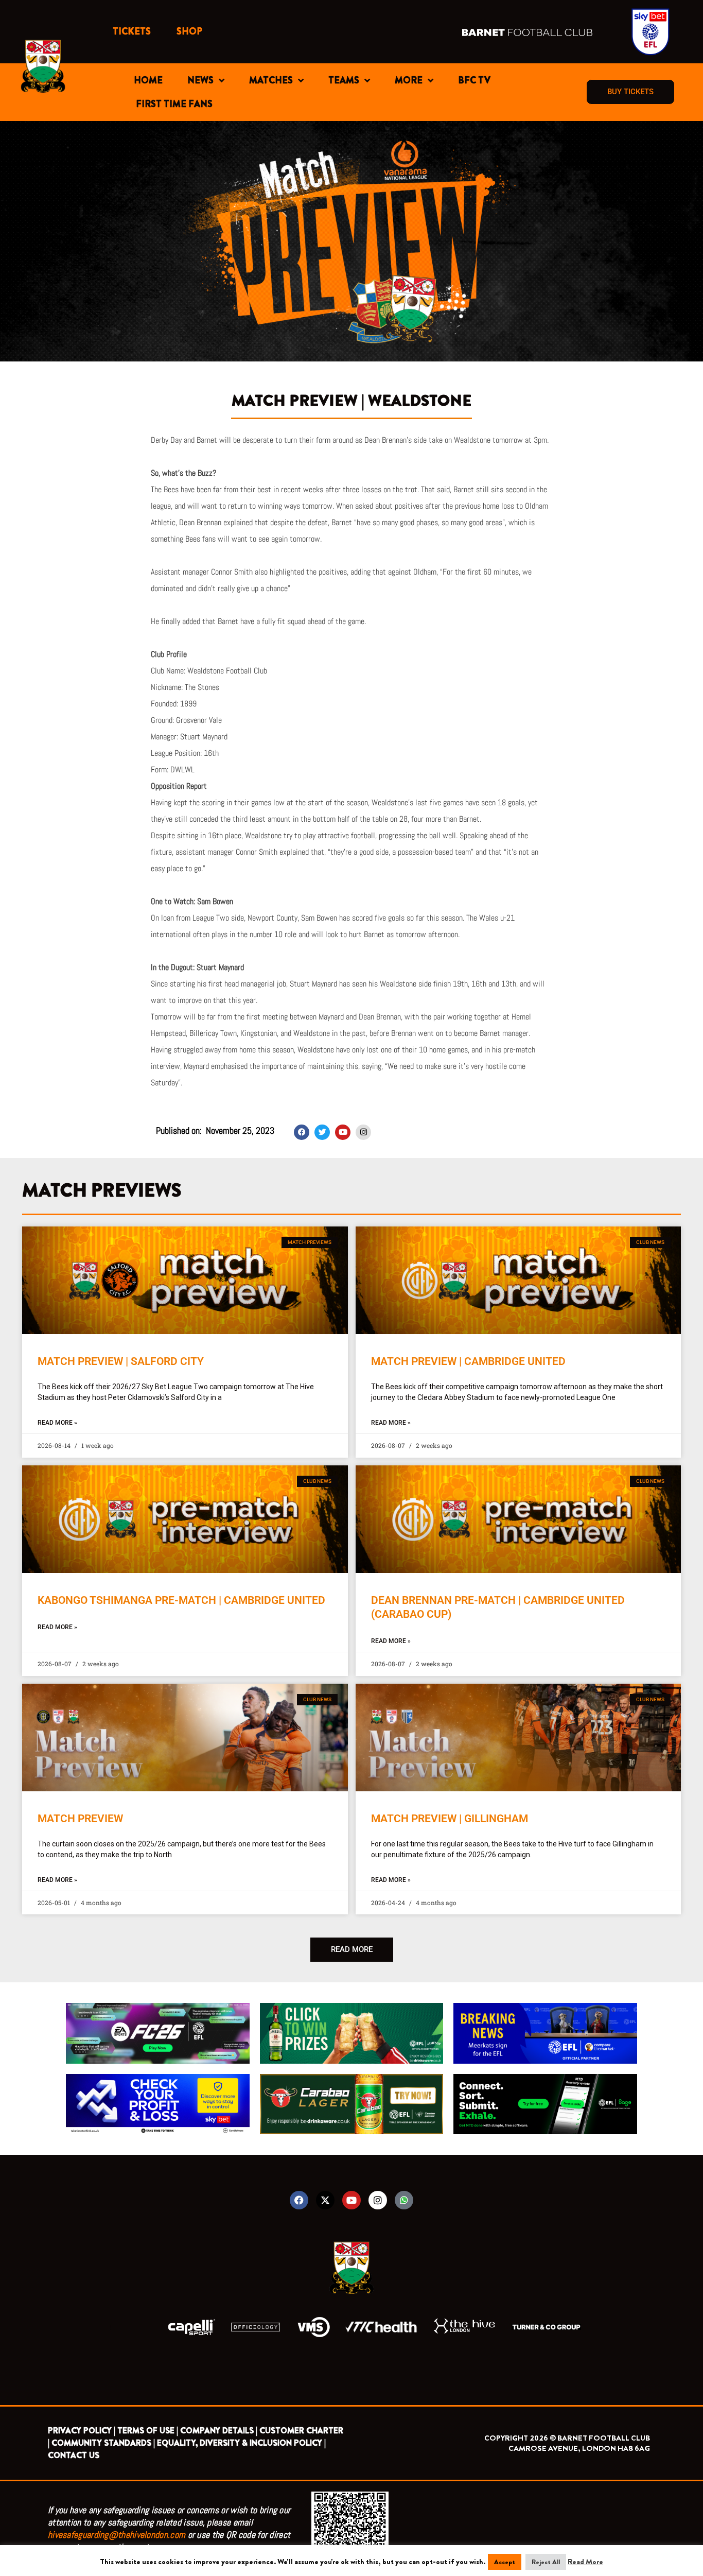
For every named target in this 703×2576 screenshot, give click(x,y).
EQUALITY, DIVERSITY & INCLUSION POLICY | (241, 2443)
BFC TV (474, 80)
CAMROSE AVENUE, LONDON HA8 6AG (579, 2448)
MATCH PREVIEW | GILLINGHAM (450, 1819)
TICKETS (132, 31)
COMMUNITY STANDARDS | (103, 2443)
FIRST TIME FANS (174, 104)
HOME (148, 80)
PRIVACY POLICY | (82, 2431)
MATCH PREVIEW (80, 1819)
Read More (585, 2562)
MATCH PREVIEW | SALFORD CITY (121, 1361)
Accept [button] (505, 2562)
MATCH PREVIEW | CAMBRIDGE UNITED (468, 1361)
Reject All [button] (546, 2562)
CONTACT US (74, 2455)
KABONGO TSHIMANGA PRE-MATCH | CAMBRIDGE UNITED (181, 1600)
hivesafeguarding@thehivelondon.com (117, 2535)
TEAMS (344, 80)
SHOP (189, 31)
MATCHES (271, 80)
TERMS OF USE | (148, 2431)
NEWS (200, 80)
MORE (409, 80)
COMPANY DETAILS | (219, 2431)
